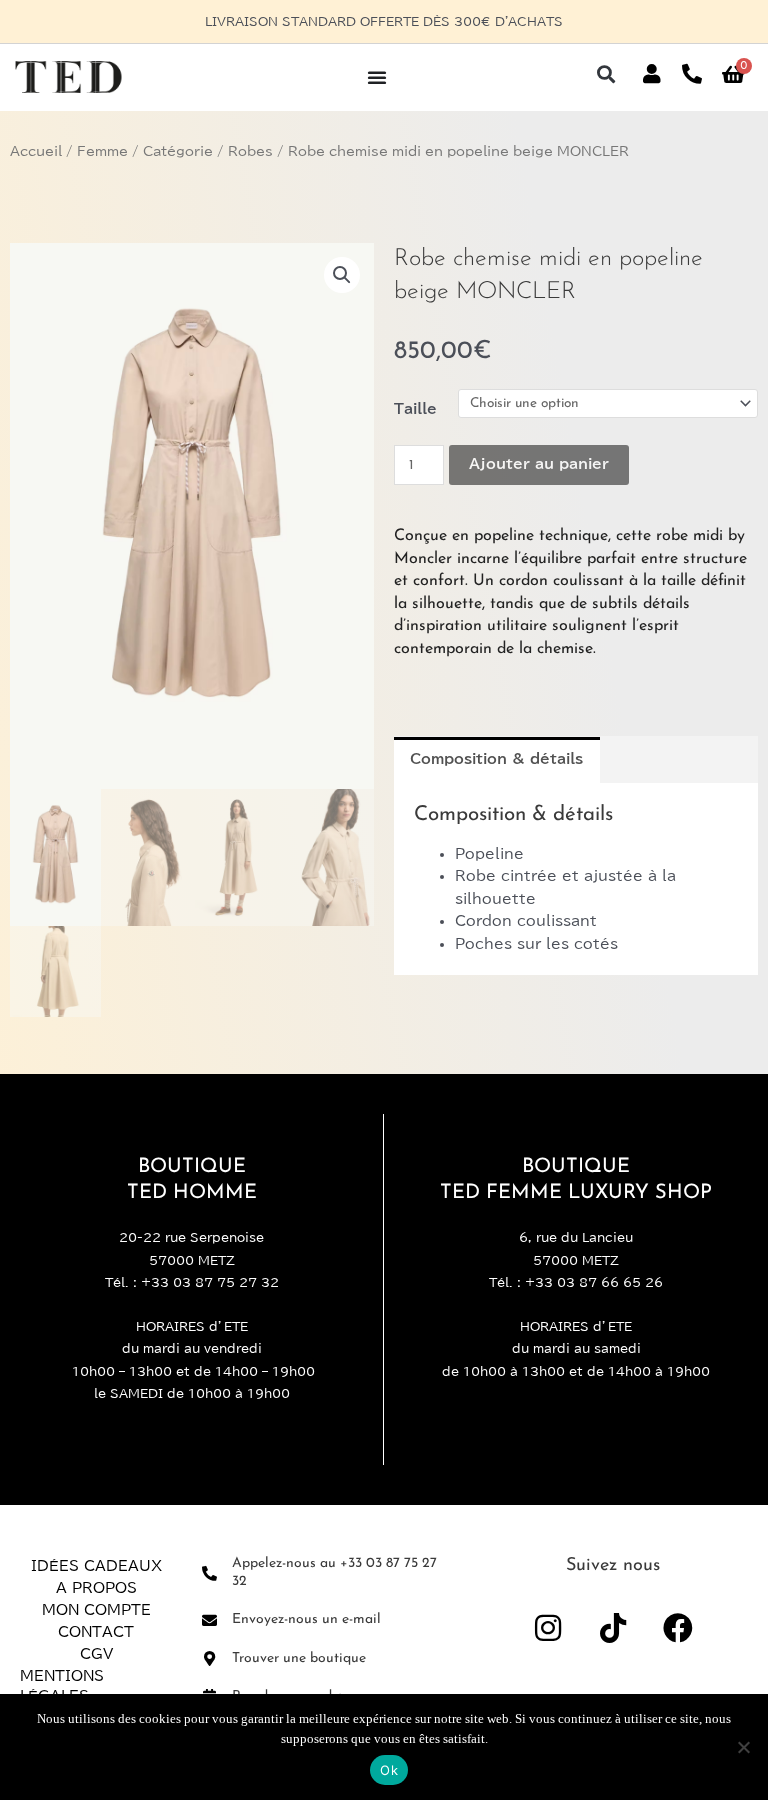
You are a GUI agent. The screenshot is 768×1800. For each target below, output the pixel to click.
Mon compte (96, 1610)
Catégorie (178, 151)
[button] (605, 74)
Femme (102, 151)
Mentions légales (62, 1686)
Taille (415, 409)
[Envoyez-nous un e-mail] (209, 1620)
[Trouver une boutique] (209, 1658)
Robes (250, 151)
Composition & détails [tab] (496, 759)
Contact (96, 1632)
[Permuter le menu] (377, 77)
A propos (96, 1588)
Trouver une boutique (299, 1658)
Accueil (36, 151)
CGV (96, 1654)
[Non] (743, 1747)
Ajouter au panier (539, 464)
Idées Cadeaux (96, 1566)
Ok (389, 1770)
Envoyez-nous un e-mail (306, 1619)
